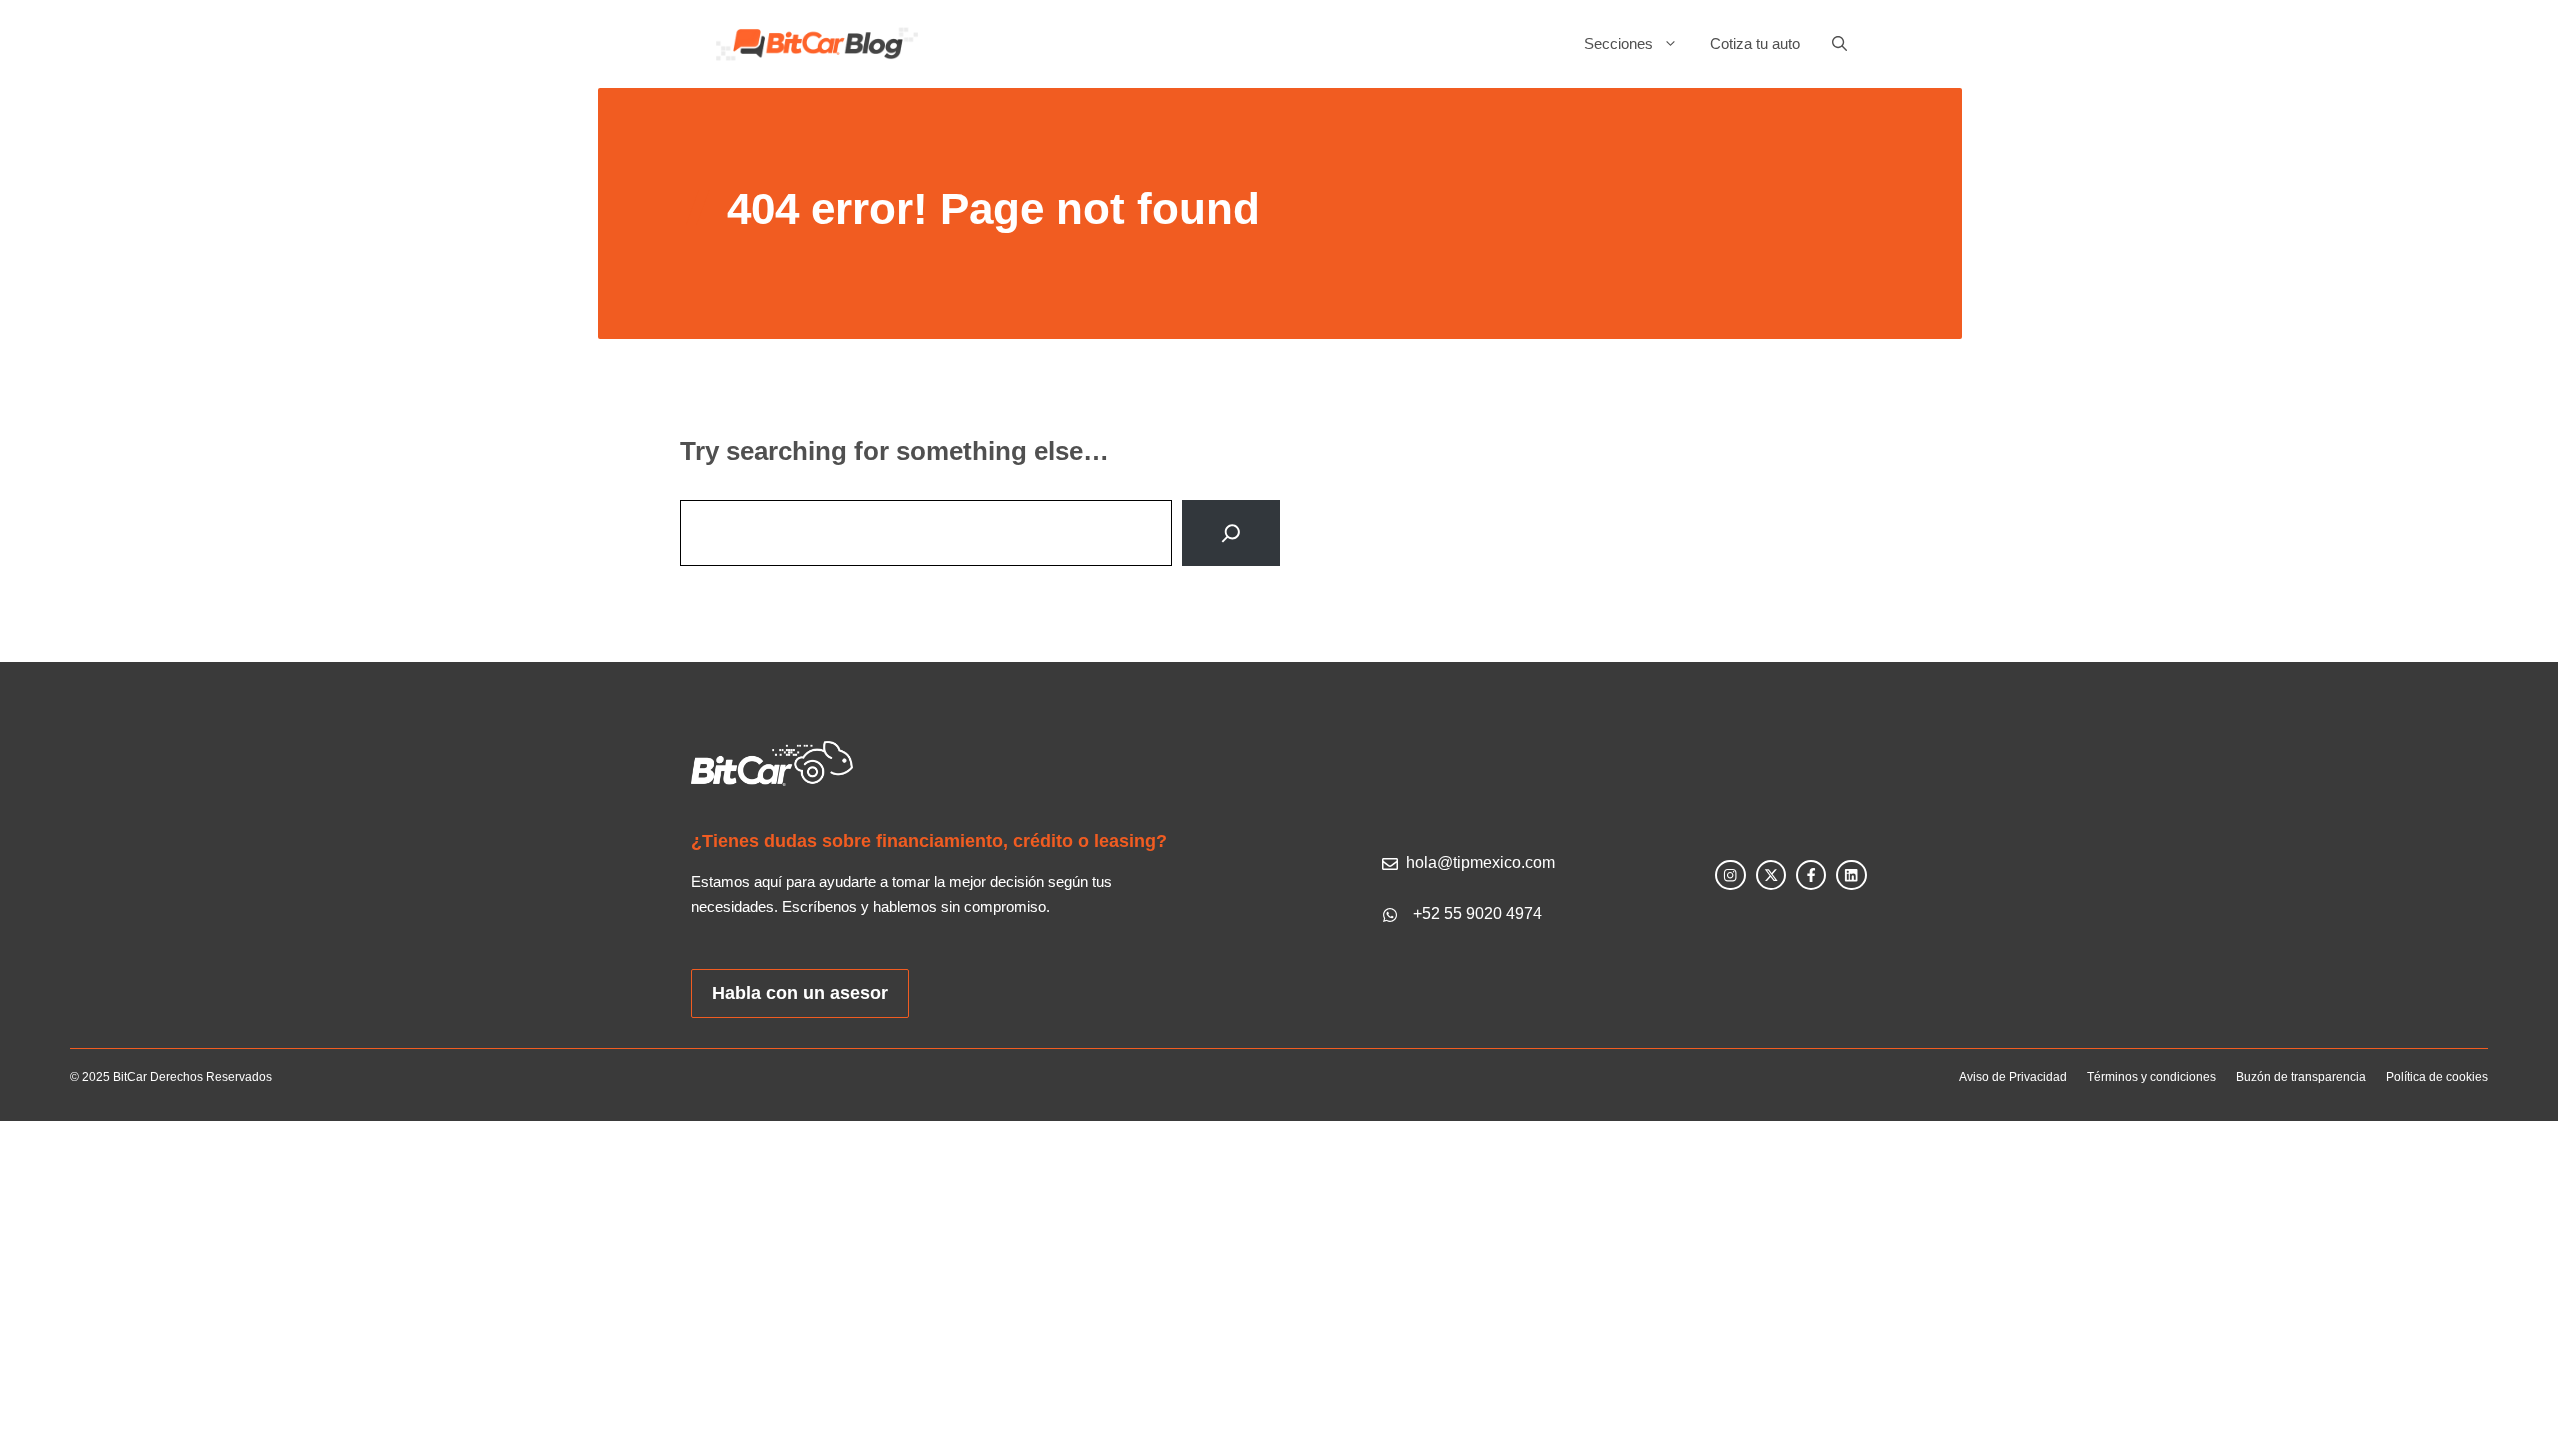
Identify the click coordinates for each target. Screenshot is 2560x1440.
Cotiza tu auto (1755, 43)
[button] (1831, 44)
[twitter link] (1771, 875)
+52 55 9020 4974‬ (1477, 913)
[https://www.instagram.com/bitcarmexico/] (1730, 875)
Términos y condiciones (2151, 1077)
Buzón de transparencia (2301, 1077)
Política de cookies (2437, 1077)
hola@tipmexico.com (1480, 862)
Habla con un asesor (800, 993)
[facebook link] (1811, 875)
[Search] (1231, 533)
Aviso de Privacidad (2013, 1077)
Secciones (1618, 43)
